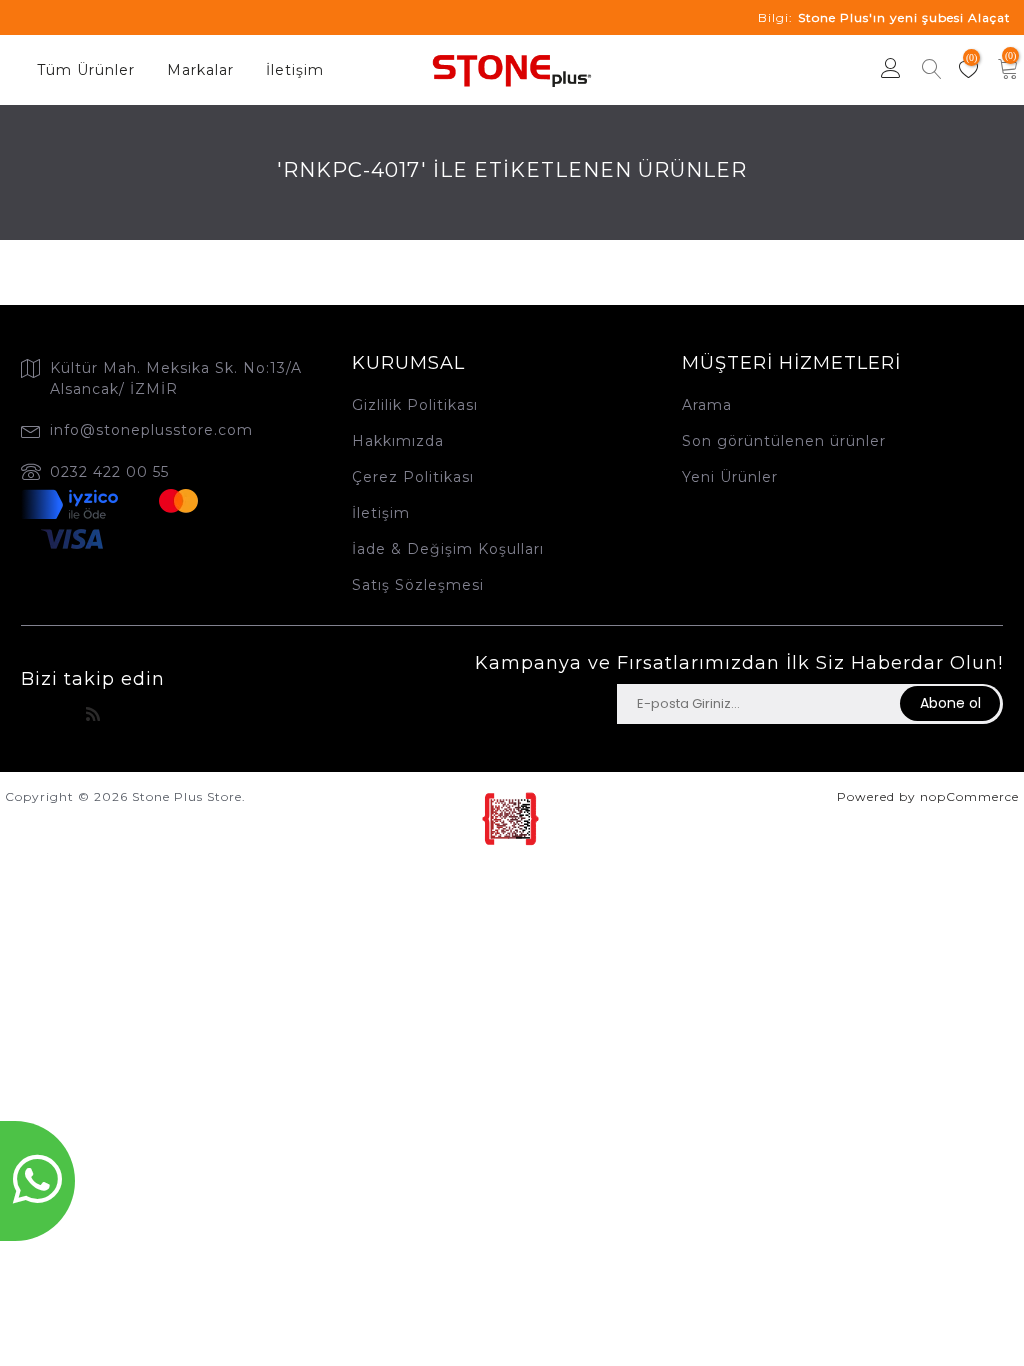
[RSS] (93, 714)
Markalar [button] (200, 70)
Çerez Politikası (413, 477)
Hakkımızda (398, 441)
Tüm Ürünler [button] (86, 70)
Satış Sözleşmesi (418, 585)
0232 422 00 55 (109, 472)
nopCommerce (969, 796)
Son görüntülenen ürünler (784, 441)
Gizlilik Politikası (415, 405)
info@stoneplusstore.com (151, 430)
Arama (707, 405)
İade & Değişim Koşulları (448, 549)
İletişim (295, 70)
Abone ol (950, 703)
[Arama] (932, 71)
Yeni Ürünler (730, 477)
